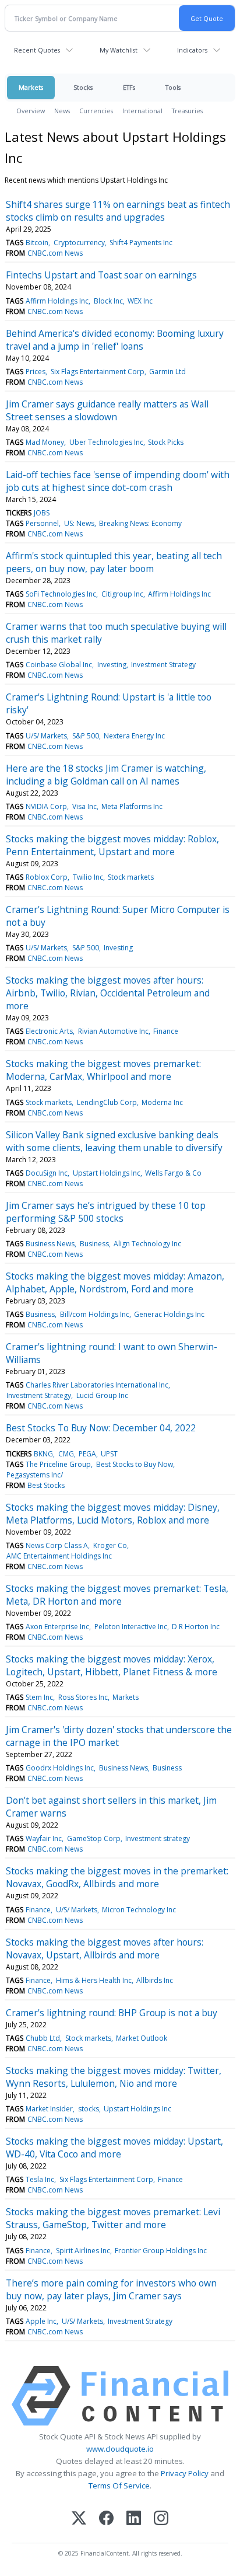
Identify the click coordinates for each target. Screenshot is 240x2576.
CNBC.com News (55, 253)
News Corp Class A (57, 1545)
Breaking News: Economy (140, 523)
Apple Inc (41, 2321)
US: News (79, 523)
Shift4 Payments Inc (141, 243)
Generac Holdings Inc (169, 1314)
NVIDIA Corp (46, 806)
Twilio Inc (88, 877)
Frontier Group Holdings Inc (161, 2251)
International (142, 111)
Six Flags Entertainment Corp (98, 372)
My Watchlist (119, 50)
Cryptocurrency (79, 243)
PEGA (87, 1454)
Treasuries (187, 111)
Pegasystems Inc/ (35, 1475)
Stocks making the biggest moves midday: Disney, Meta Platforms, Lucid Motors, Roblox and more (113, 1514)
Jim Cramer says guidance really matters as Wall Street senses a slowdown (107, 410)
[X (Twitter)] (79, 2519)
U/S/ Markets (46, 736)
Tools (173, 87)
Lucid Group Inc (102, 1395)
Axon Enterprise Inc (57, 1627)
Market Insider (49, 2109)
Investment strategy (158, 1838)
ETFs (129, 87)
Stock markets (131, 877)
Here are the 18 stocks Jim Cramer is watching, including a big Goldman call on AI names (106, 775)
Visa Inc (84, 806)
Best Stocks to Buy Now (135, 1464)
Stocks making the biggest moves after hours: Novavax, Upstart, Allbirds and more (105, 1948)
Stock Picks (166, 442)
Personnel (42, 523)
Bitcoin (37, 243)
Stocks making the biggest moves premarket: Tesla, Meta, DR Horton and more (117, 1595)
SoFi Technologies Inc (61, 594)
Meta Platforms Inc (132, 806)
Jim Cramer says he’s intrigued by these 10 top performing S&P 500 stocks (106, 1212)
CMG (66, 1454)
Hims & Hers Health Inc (94, 1980)
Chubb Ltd (43, 2038)
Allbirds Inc (155, 1980)
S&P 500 (86, 736)
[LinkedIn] (134, 2519)
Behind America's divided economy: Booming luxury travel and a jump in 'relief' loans (115, 340)
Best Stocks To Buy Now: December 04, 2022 (101, 1428)
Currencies (96, 111)
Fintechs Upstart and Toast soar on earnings (101, 275)
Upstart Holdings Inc (107, 1173)
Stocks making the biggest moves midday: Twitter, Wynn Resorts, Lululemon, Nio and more (114, 2077)
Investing (112, 665)
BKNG (43, 1454)
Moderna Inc (162, 1102)
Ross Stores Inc (83, 1697)
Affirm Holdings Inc (57, 301)
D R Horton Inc (196, 1627)
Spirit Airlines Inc (83, 2251)
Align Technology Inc (147, 1244)
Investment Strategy (163, 665)
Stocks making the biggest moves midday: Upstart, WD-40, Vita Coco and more (114, 2148)
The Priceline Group (58, 1464)
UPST (109, 1454)
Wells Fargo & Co (173, 1173)
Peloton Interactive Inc (131, 1627)
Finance (166, 1031)
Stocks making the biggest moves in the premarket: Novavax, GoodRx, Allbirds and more (117, 1877)
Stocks (83, 87)
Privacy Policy (185, 2473)
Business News (50, 1244)
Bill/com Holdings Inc (95, 1314)
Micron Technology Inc (139, 1910)
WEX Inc (140, 301)
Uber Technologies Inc (106, 442)
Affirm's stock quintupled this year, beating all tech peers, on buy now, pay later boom (114, 562)
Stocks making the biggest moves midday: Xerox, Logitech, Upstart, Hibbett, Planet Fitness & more (112, 1665)
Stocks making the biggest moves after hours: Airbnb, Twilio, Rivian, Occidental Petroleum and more (108, 993)
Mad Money (45, 442)
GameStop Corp (94, 1838)
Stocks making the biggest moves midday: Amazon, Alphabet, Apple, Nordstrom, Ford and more (115, 1282)
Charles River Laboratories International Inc (97, 1385)
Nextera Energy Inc (134, 736)
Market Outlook (142, 2038)
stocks (89, 2109)
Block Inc (108, 301)
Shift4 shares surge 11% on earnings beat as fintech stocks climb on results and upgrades (118, 211)
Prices (36, 372)
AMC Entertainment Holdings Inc (59, 1556)
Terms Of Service (119, 2486)
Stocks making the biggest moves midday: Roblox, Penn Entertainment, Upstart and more (112, 845)
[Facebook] (106, 2519)
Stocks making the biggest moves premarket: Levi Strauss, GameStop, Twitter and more (113, 2218)
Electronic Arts (49, 1031)
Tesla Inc (40, 2179)
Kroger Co (110, 1545)
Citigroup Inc (122, 594)
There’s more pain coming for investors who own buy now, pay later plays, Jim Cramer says (111, 2289)
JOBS (42, 513)
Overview (31, 111)
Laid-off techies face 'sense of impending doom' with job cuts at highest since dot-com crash (118, 481)
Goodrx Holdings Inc (60, 1768)
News (62, 111)
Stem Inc (39, 1697)
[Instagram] (161, 2519)
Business (94, 1244)
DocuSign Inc (47, 1173)
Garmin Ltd (167, 372)
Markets (31, 87)
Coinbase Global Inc (59, 665)
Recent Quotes (37, 50)
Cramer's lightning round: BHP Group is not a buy (112, 2013)
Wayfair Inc (44, 1838)
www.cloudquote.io (120, 2449)
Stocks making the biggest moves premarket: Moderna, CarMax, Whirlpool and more (103, 1070)
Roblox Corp (47, 877)
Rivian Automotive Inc (113, 1031)
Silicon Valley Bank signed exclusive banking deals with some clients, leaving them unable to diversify (114, 1141)
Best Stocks (46, 1485)
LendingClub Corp (107, 1102)
